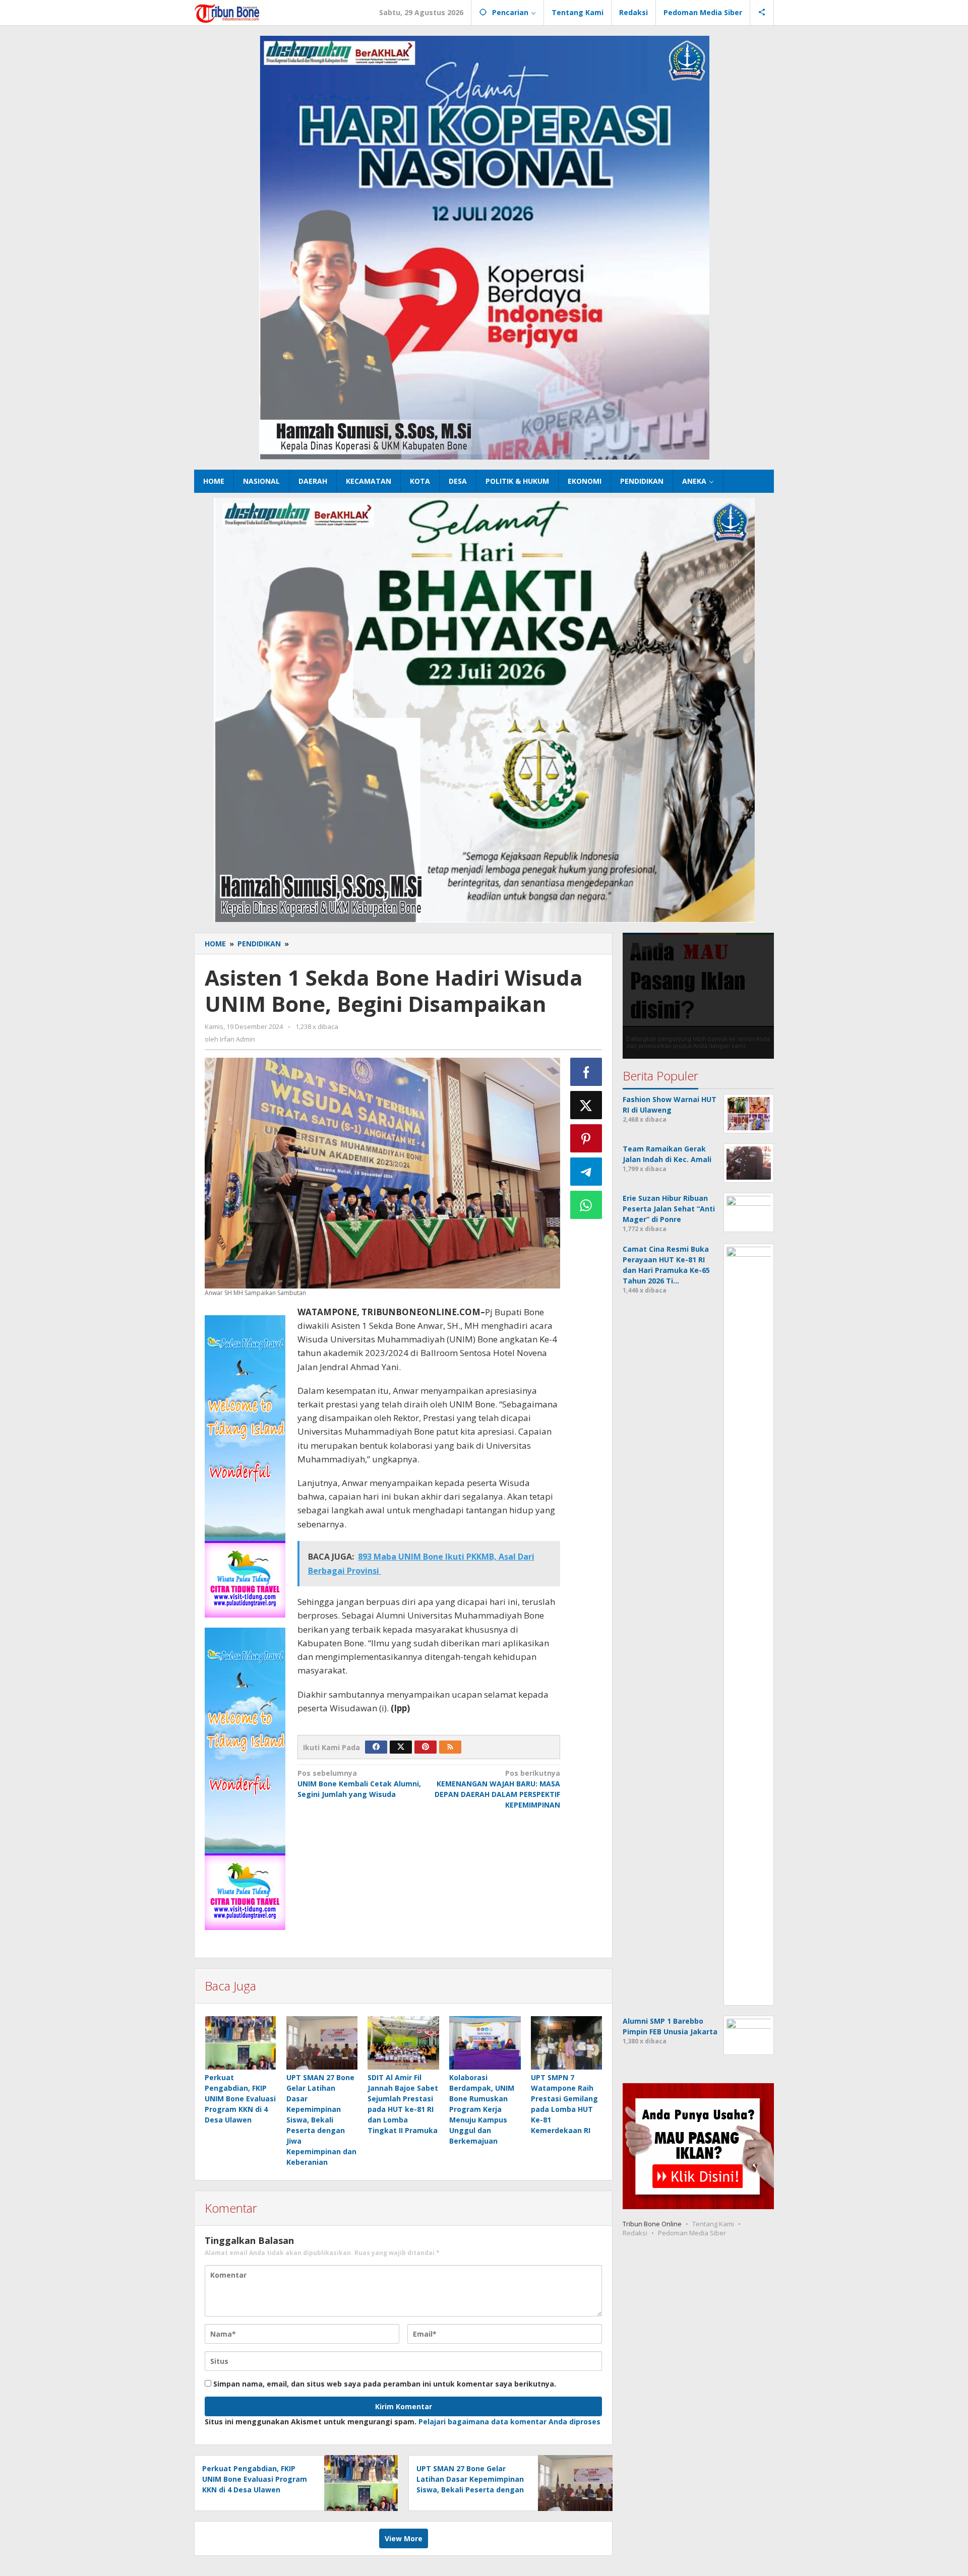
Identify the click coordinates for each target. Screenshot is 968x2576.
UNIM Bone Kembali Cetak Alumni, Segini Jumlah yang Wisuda (359, 1784)
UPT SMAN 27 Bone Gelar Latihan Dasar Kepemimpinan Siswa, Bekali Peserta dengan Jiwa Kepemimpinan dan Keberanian (321, 2120)
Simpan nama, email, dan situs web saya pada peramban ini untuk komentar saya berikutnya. (385, 2384)
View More (404, 2538)
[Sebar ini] (586, 1072)
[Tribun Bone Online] (228, 12)
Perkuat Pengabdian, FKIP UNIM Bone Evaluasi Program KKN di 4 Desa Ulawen (240, 2099)
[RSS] (450, 1747)
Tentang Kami (713, 2224)
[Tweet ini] (586, 1105)
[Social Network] (762, 13)
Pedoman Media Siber (692, 2233)
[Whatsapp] (586, 1205)
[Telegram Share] (586, 1172)
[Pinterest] (426, 1747)
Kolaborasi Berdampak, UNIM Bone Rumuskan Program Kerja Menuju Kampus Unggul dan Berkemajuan (482, 2109)
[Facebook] (376, 1747)
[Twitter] (401, 1747)
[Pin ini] (586, 1138)
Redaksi (635, 2233)
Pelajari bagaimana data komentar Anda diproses (509, 2422)
